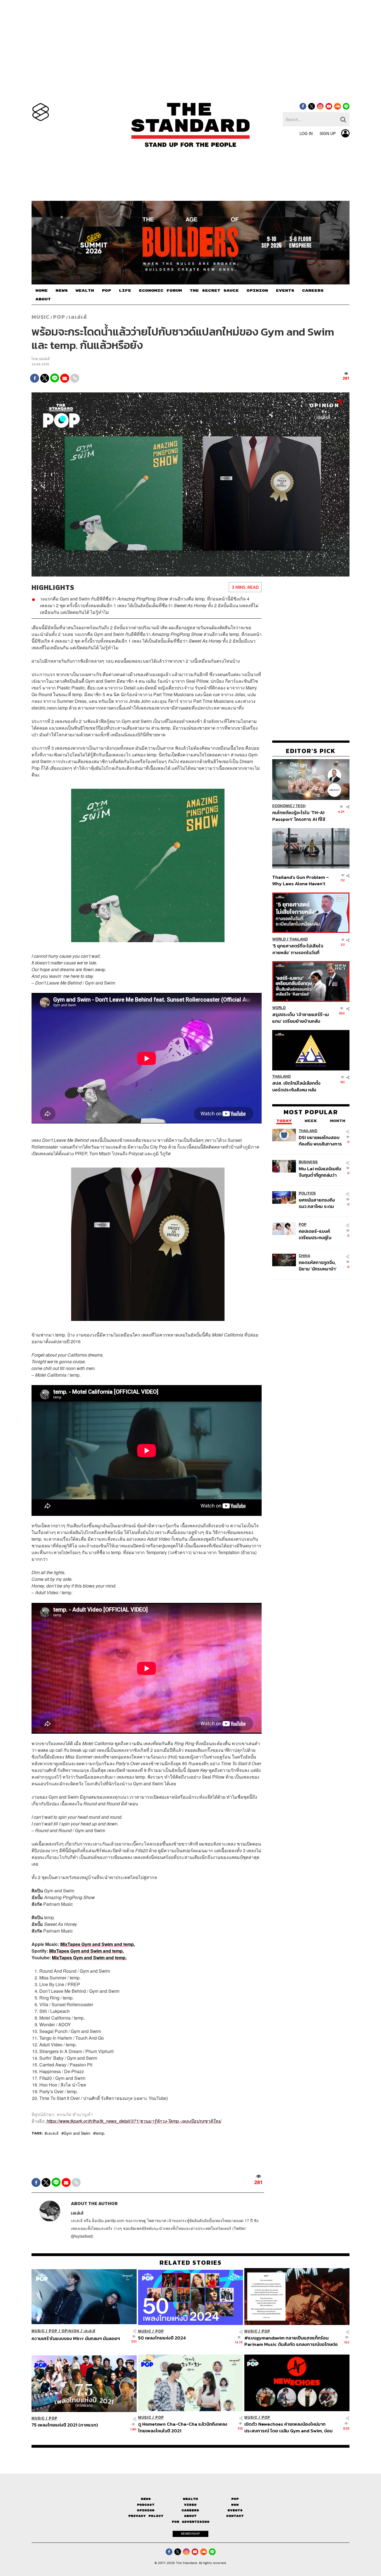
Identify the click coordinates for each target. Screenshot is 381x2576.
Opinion (71, 2331)
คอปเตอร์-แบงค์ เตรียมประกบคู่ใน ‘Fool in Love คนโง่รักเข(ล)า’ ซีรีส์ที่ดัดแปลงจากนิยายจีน (320, 1234)
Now (235, 2505)
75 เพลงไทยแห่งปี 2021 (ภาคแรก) (65, 2425)
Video (190, 2505)
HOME (42, 291)
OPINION (257, 291)
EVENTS (285, 291)
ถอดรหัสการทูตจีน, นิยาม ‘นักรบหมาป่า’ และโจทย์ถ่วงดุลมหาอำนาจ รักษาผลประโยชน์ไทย (318, 1266)
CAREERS (313, 291)
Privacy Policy (146, 2516)
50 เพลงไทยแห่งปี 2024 (162, 2338)
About (190, 2516)
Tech (301, 806)
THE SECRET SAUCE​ (214, 291)
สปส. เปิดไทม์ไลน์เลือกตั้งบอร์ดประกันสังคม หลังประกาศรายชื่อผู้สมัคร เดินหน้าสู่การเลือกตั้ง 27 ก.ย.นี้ (298, 1086)
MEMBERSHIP (191, 2534)
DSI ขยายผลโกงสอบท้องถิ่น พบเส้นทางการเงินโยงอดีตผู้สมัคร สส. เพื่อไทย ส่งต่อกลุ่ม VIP (320, 1141)
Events (235, 2510)
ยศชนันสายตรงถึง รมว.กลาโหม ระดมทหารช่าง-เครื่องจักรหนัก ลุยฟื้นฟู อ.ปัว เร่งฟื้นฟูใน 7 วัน (320, 1203)
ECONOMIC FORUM (160, 291)
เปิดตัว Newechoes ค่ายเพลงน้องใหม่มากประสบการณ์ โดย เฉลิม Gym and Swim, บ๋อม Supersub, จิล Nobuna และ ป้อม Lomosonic (289, 2427)
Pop (235, 2499)
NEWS (62, 291)
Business (308, 1162)
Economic (282, 806)
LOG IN (306, 133)
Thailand (299, 939)
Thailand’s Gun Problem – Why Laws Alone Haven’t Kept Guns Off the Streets (301, 880)
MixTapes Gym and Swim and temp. (98, 1944)
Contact (235, 2516)
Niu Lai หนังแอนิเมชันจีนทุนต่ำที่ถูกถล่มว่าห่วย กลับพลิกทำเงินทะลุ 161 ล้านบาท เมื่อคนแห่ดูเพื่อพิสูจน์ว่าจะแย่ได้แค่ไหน (320, 1172)
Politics (307, 1193)
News (146, 2499)
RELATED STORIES (191, 2263)
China (304, 1256)
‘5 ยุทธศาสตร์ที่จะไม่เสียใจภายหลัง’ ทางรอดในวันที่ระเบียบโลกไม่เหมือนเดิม (298, 949)
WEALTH (85, 291)
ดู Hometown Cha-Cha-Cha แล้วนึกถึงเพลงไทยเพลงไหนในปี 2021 (183, 2427)
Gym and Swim (77, 2133)
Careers (190, 2510)
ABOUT (43, 299)
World (279, 939)
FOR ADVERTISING (191, 2522)
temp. (100, 2133)
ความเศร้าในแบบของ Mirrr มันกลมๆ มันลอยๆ (76, 2339)
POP (106, 291)
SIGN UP (328, 133)
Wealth (191, 2499)
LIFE (125, 291)
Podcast (146, 2505)
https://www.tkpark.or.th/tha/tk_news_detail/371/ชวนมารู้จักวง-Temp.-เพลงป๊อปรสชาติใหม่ (133, 2121)
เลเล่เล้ (78, 317)
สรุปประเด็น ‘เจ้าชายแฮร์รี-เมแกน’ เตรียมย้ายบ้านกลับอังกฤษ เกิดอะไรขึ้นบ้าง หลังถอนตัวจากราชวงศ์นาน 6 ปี (301, 1018)
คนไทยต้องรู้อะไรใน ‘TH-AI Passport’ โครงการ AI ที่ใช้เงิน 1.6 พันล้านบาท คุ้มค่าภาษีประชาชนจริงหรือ (300, 816)
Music (41, 317)
